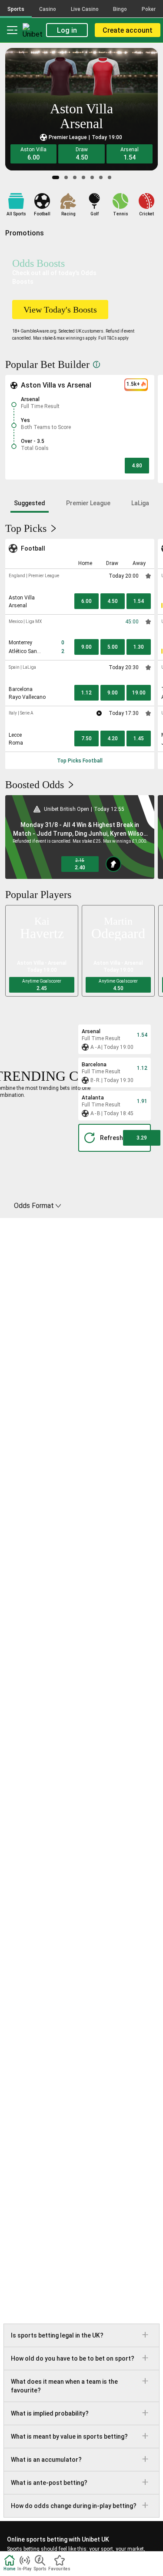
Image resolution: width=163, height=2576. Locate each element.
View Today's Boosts (60, 310)
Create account (128, 30)
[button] (33, 154)
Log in (67, 30)
